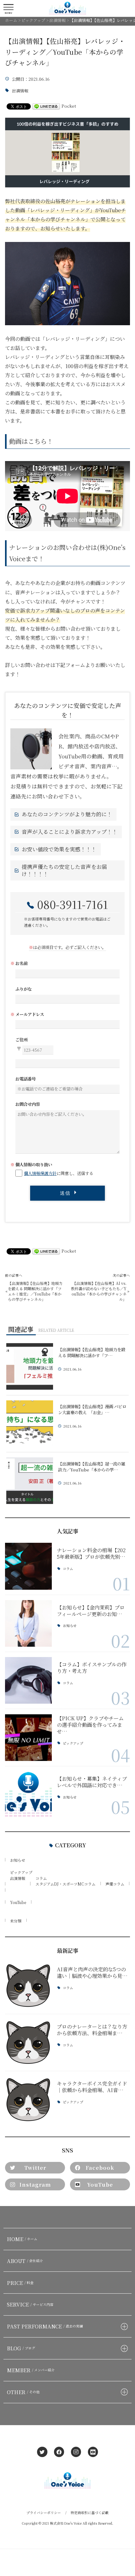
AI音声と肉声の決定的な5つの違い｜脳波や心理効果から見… (92, 1972)
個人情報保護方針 (40, 1173)
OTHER (23, 2392)
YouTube (18, 1902)
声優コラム (115, 1884)
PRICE (20, 2283)
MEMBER (31, 2370)
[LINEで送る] (46, 106)
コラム (68, 1569)
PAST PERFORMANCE (45, 2326)
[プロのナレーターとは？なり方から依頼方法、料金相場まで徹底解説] (28, 2042)
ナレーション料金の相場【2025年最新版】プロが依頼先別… (91, 1553)
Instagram (35, 2184)
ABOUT (25, 2261)
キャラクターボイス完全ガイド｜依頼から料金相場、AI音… (92, 2087)
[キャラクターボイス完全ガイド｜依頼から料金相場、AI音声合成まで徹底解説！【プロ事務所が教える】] (28, 2099)
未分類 (16, 1921)
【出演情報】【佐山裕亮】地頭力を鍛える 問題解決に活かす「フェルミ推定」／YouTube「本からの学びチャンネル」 (35, 1291)
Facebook (100, 2168)
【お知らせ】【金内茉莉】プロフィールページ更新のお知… (91, 1611)
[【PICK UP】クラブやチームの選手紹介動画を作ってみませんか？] (28, 1738)
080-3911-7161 (73, 904)
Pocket (69, 106)
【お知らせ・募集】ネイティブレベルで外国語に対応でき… (92, 1782)
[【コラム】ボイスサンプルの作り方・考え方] (28, 1680)
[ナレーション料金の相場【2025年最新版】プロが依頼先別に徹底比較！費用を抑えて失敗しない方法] (28, 1566)
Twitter (35, 2168)
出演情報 (20, 91)
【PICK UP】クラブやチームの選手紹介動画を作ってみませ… (90, 1725)
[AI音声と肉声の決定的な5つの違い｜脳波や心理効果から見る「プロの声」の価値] (28, 1986)
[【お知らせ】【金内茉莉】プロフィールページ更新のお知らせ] (28, 1623)
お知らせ (70, 1626)
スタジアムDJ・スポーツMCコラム (65, 1884)
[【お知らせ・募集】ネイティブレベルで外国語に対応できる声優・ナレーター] (28, 1795)
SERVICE (30, 2304)
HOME (22, 2239)
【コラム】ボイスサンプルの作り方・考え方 (92, 1668)
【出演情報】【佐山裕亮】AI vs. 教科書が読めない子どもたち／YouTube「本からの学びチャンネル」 (99, 1291)
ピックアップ (73, 1743)
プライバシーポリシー (44, 2513)
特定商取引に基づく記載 (90, 2513)
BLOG (21, 2348)
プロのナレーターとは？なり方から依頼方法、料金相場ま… (92, 2030)
